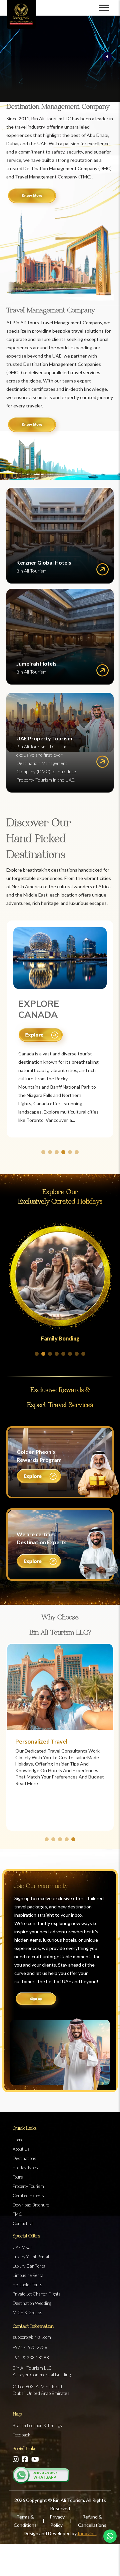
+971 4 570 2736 (30, 2347)
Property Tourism (28, 2186)
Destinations (24, 2158)
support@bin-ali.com (32, 2337)
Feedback (21, 2435)
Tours (18, 2177)
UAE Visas (23, 2247)
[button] (43, 1152)
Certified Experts (28, 2196)
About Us (21, 2149)
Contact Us (23, 2223)
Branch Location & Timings (37, 2425)
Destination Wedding (32, 2303)
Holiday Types (25, 2168)
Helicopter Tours (27, 2285)
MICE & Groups (27, 2312)
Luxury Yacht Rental (31, 2257)
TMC (17, 2214)
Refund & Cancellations (92, 2521)
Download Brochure (31, 2205)
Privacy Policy (57, 2521)
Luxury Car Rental (29, 2266)
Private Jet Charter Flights (37, 2294)
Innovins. (87, 2533)
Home (18, 2140)
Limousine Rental (28, 2275)
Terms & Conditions (25, 2521)
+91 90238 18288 (31, 2358)
